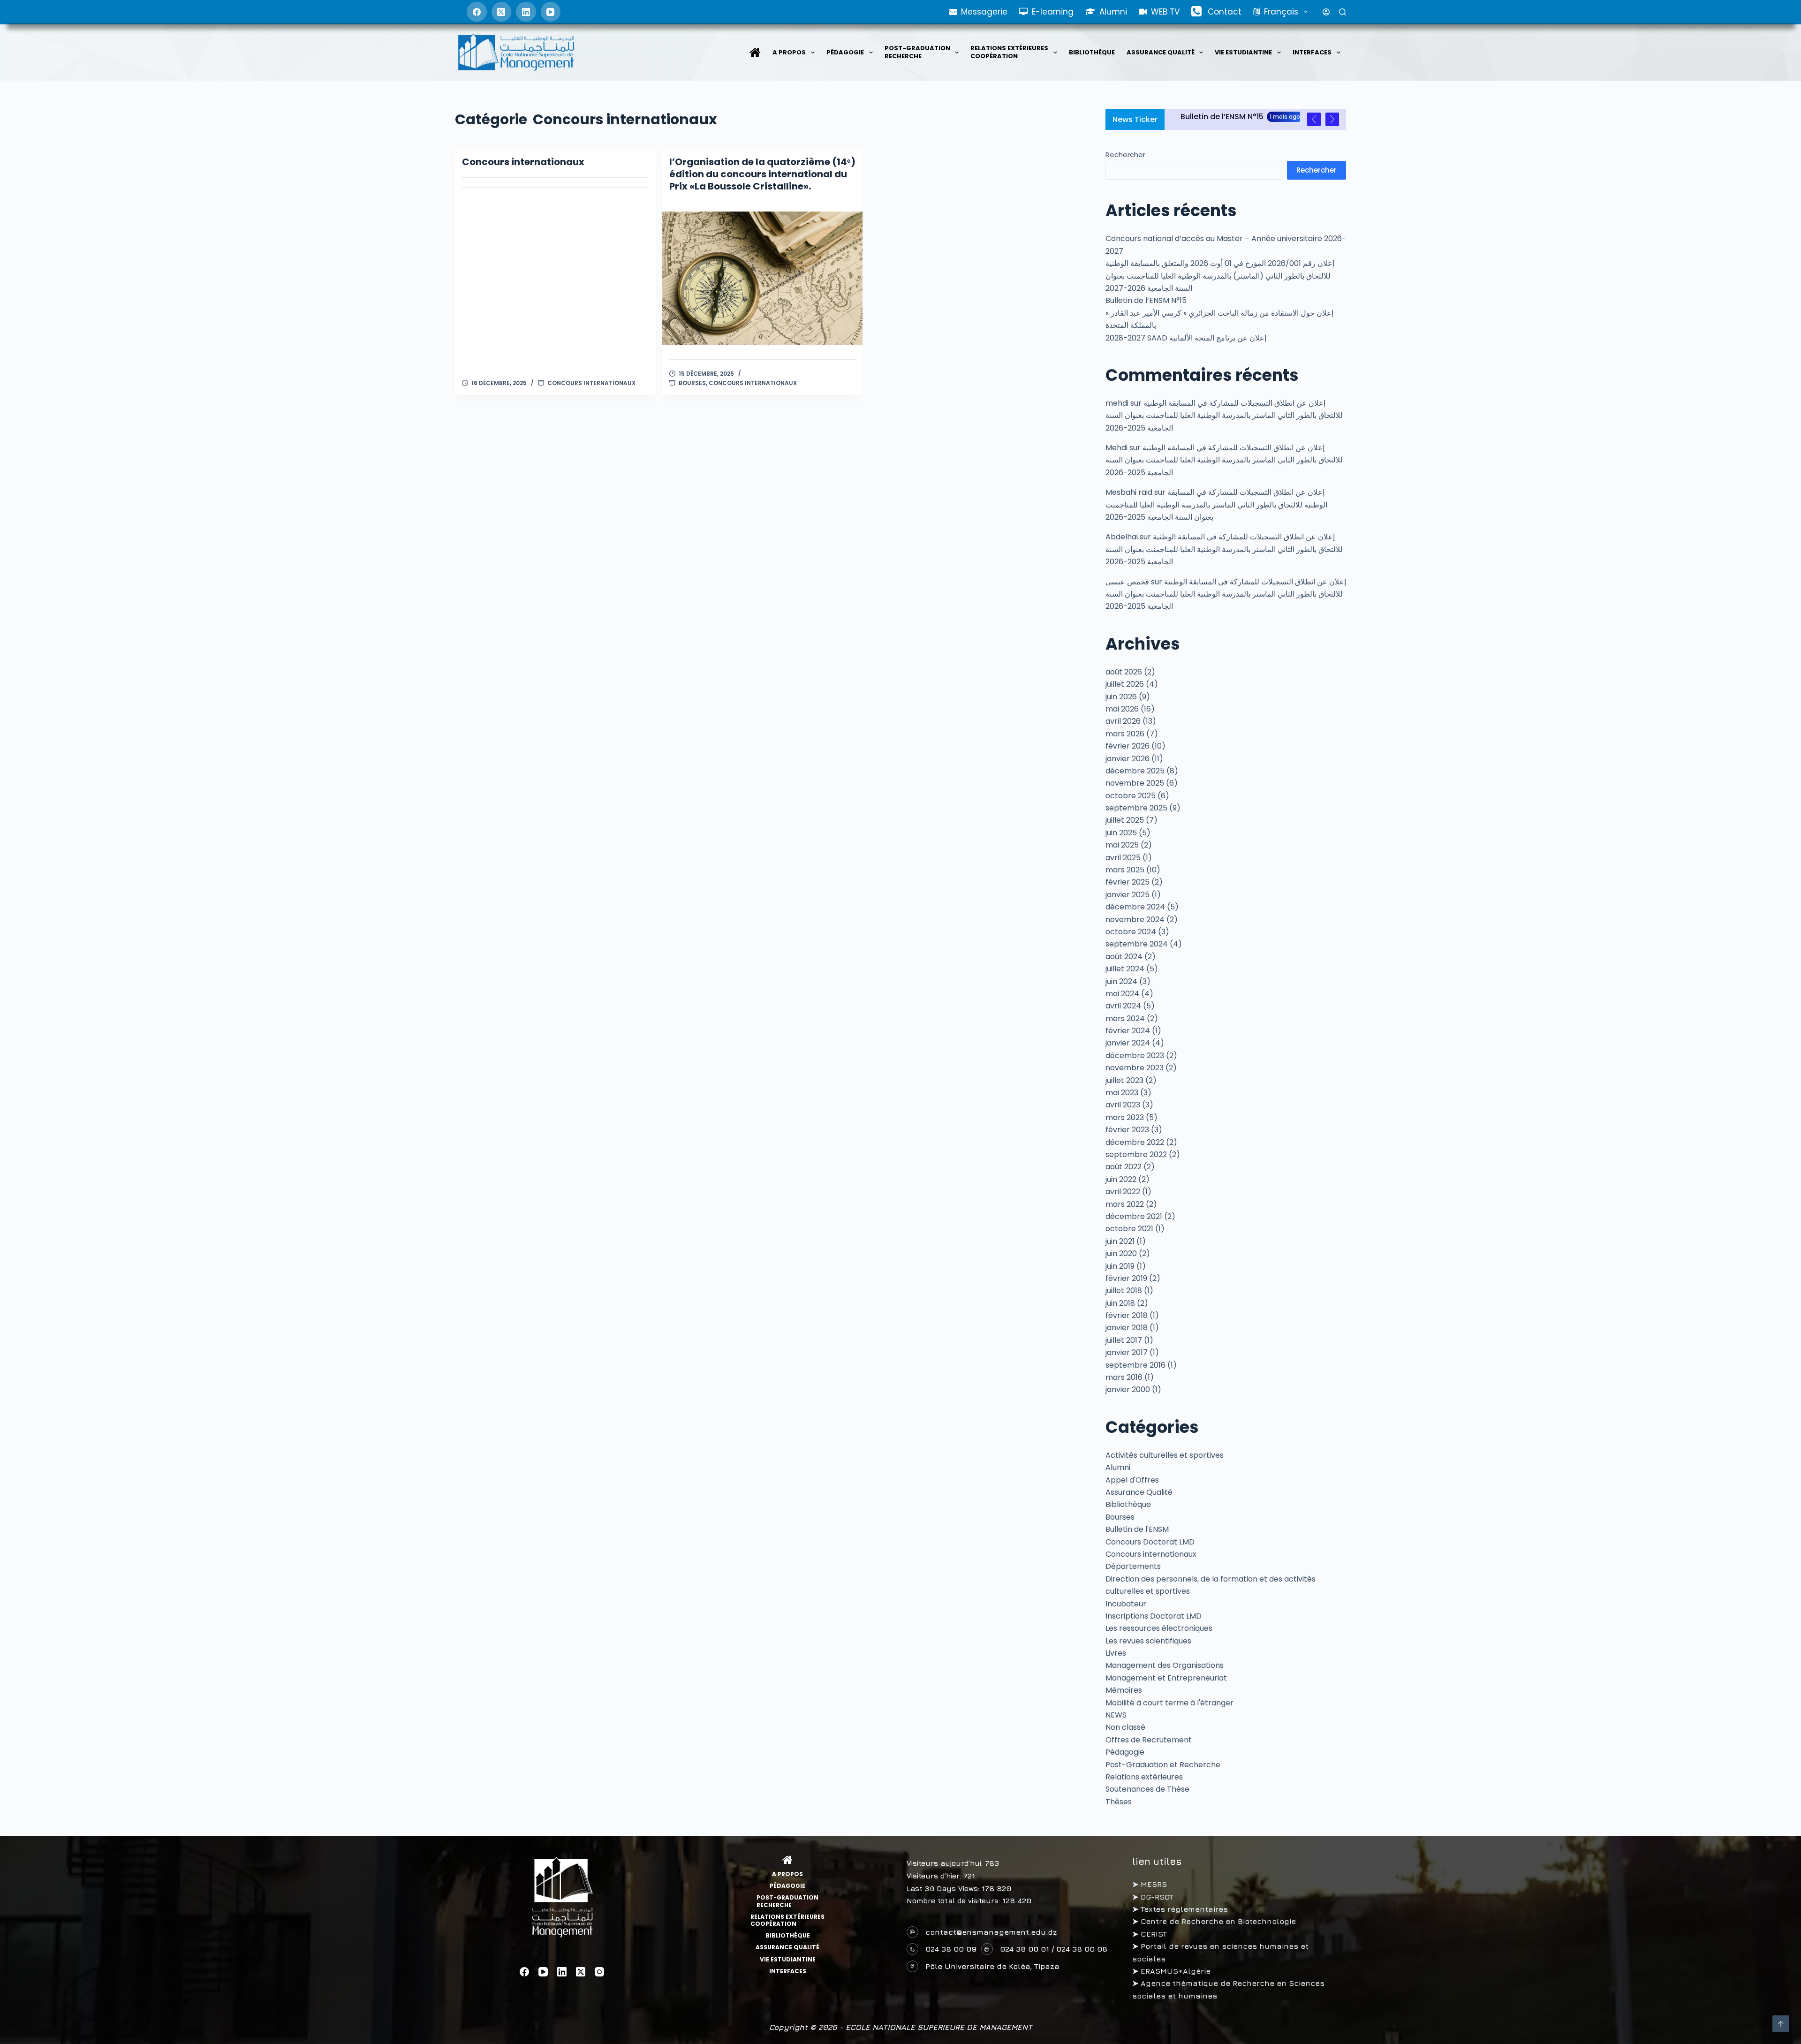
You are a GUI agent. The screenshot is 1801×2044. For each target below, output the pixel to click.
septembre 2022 (1136, 1154)
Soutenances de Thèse (1147, 1789)
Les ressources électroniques (1159, 1628)
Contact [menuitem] (1225, 12)
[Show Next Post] (1332, 119)
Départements (1133, 1566)
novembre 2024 (1135, 920)
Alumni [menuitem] (1113, 12)
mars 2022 (1125, 1204)
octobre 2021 (1129, 1229)
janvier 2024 (1128, 1043)
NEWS (1116, 1715)
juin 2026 (1121, 697)
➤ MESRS (1150, 1884)
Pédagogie (1125, 1752)
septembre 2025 (1136, 808)
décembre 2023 (1135, 1056)
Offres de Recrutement (1149, 1740)
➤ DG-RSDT (1153, 1897)
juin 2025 (1121, 833)
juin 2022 (1121, 1179)
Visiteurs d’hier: (935, 1876)
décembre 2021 (1134, 1216)
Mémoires (1124, 1690)
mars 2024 (1125, 1018)
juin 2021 (1120, 1241)
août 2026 (1124, 672)
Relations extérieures (1144, 1777)
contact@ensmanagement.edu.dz (991, 1932)
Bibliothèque (1128, 1504)
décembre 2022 (1135, 1142)
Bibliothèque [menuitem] (1092, 52)
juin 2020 (1121, 1253)
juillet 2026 (1125, 684)
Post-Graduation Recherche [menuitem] (917, 52)
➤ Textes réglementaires (1180, 1909)
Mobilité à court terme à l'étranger (1169, 1703)
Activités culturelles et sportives (1165, 1455)
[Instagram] (599, 1972)
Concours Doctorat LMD (1150, 1542)
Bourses (692, 383)
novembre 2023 (1135, 1068)
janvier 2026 (1128, 759)
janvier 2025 (1128, 895)
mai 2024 (1122, 994)
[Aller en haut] (1781, 2024)
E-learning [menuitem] (1053, 12)
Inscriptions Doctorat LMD (1154, 1616)
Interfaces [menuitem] (1312, 52)
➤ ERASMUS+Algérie (1171, 1971)
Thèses (1119, 1802)
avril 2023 (1123, 1105)
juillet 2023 (1124, 1080)
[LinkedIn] (526, 12)
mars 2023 (1125, 1117)
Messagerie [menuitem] (984, 12)
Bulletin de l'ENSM (1137, 1529)
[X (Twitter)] (502, 12)
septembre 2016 (1135, 1365)
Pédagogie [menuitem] (845, 52)
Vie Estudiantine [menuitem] (1243, 52)
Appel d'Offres (1132, 1480)
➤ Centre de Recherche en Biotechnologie (1214, 1921)
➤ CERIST (1150, 1934)
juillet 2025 (1125, 820)
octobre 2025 (1131, 796)
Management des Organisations (1165, 1665)
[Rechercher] (1343, 12)
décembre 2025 (1135, 771)
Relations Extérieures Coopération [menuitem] (1009, 52)
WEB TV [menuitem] (1165, 12)
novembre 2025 (1135, 783)
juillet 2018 (1124, 1291)
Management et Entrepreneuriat (1166, 1678)
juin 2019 (1120, 1266)
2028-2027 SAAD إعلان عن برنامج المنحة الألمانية (1186, 338)
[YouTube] (551, 12)
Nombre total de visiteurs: (954, 1901)
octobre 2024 (1131, 932)
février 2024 (1128, 1031)
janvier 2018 (1127, 1328)
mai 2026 (1122, 709)
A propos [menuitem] (789, 52)
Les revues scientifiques (1148, 1641)
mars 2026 (1125, 734)
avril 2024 (1123, 1006)
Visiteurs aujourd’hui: (946, 1863)
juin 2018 (1120, 1303)
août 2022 (1124, 1167)
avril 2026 (1123, 721)
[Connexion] (1326, 12)
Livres (1116, 1653)
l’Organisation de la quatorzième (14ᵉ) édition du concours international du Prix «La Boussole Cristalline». (762, 174)
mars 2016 (1124, 1377)
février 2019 (1126, 1278)
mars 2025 (1125, 870)
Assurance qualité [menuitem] (1161, 52)
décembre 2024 (1135, 907)
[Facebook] (477, 12)
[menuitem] (755, 53)
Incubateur (1126, 1604)
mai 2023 (1122, 1093)
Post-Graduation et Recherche (1163, 1765)
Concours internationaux (523, 162)
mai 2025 (1122, 845)
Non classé (1125, 1727)
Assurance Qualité (1139, 1492)
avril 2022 (1123, 1192)
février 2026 (1128, 746)
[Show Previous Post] (1314, 119)
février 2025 (1128, 882)
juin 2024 (1121, 981)
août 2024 (1124, 957)
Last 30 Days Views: (944, 1889)
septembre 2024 (1137, 944)
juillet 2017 (1124, 1340)
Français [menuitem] (1281, 12)
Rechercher (1125, 155)
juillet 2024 (1125, 969)
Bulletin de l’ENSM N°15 (1146, 300)
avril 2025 (1123, 858)
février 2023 (1127, 1130)
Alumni (1118, 1467)
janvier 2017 (1127, 1352)
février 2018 (1127, 1315)
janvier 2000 (1128, 1389)
